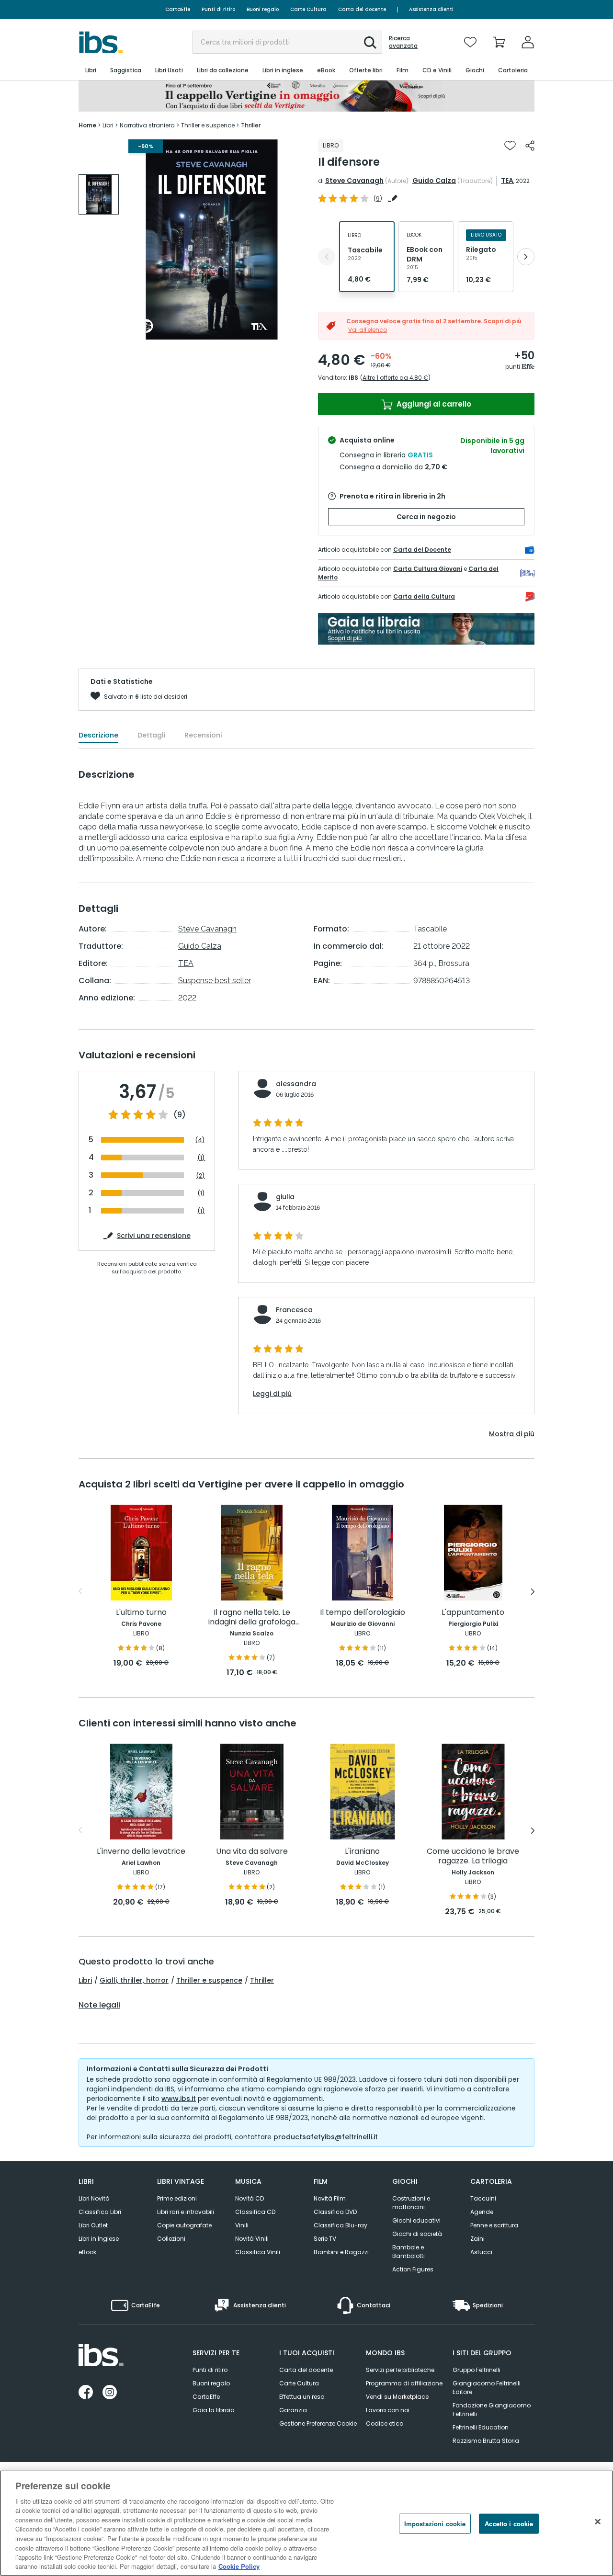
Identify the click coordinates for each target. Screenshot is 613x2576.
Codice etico (385, 2423)
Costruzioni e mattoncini (411, 2203)
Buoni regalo (263, 9)
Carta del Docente (422, 550)
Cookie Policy (239, 2566)
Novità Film (330, 2198)
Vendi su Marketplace (397, 2397)
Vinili (242, 2225)
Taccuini (483, 2198)
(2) (200, 1175)
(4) (200, 1140)
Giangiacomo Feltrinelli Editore (487, 2388)
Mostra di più (512, 1434)
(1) (201, 1158)
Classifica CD (255, 2212)
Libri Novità (94, 2198)
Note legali (99, 2005)
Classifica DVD (335, 2212)
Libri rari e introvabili (186, 2212)
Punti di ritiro (218, 9)
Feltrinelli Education (481, 2427)
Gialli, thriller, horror (134, 1980)
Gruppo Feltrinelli (477, 2370)
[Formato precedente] (327, 257)
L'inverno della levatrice (141, 1852)
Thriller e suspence (209, 1980)
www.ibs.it (179, 2099)
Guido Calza (434, 181)
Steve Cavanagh (354, 181)
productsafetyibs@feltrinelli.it (326, 2137)
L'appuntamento (473, 1613)
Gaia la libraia (214, 2410)
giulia (285, 1197)
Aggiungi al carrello (433, 404)
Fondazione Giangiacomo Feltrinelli (492, 2410)
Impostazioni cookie (435, 2524)
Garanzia (293, 2410)
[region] (306, 2523)
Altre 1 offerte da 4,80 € (395, 378)
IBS (353, 378)
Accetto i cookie (509, 2524)
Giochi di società (417, 2234)
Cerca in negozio (426, 517)
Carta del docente (362, 9)
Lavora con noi (388, 2410)
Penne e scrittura (494, 2225)
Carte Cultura (308, 9)
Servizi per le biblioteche (400, 2370)
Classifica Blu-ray (341, 2225)
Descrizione (98, 735)
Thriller (262, 1980)
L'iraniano (362, 1852)
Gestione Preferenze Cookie (318, 2423)
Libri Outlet (93, 2225)
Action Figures (413, 2269)
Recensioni (203, 735)
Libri (85, 1980)
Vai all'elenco (368, 330)
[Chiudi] (598, 2522)
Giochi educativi (416, 2220)
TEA (507, 181)
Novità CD (250, 2198)
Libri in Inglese (99, 2239)
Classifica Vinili (258, 2252)
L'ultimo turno (141, 1613)
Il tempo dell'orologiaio (363, 1613)
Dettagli (151, 735)
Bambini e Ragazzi (341, 2252)
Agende (482, 2212)
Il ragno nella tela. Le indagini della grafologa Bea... (252, 1617)
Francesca (294, 1310)
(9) (180, 1115)
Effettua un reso (302, 2397)
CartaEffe (178, 9)
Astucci (481, 2252)
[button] (370, 43)
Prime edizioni (177, 2198)
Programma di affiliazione (404, 2383)
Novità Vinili (252, 2239)
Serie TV (325, 2239)
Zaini (477, 2239)
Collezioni (171, 2239)
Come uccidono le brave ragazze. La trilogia (473, 1856)
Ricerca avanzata (403, 42)
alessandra (296, 1084)
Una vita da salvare (252, 1852)
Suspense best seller (215, 981)
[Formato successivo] (526, 257)
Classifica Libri (100, 2212)
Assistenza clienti (431, 9)
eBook (87, 2252)
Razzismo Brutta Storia (486, 2441)
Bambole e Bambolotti (409, 2252)
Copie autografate (184, 2225)
